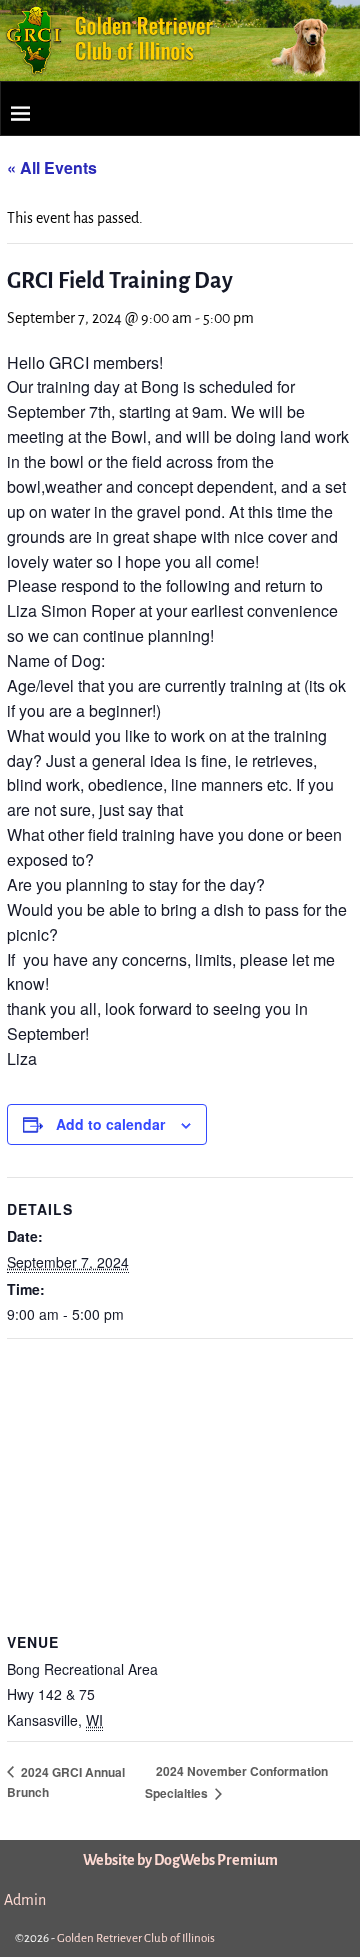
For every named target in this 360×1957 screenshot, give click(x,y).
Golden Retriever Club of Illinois (136, 1938)
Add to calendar (110, 1124)
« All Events (52, 167)
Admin (25, 1900)
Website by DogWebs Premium (180, 1860)
